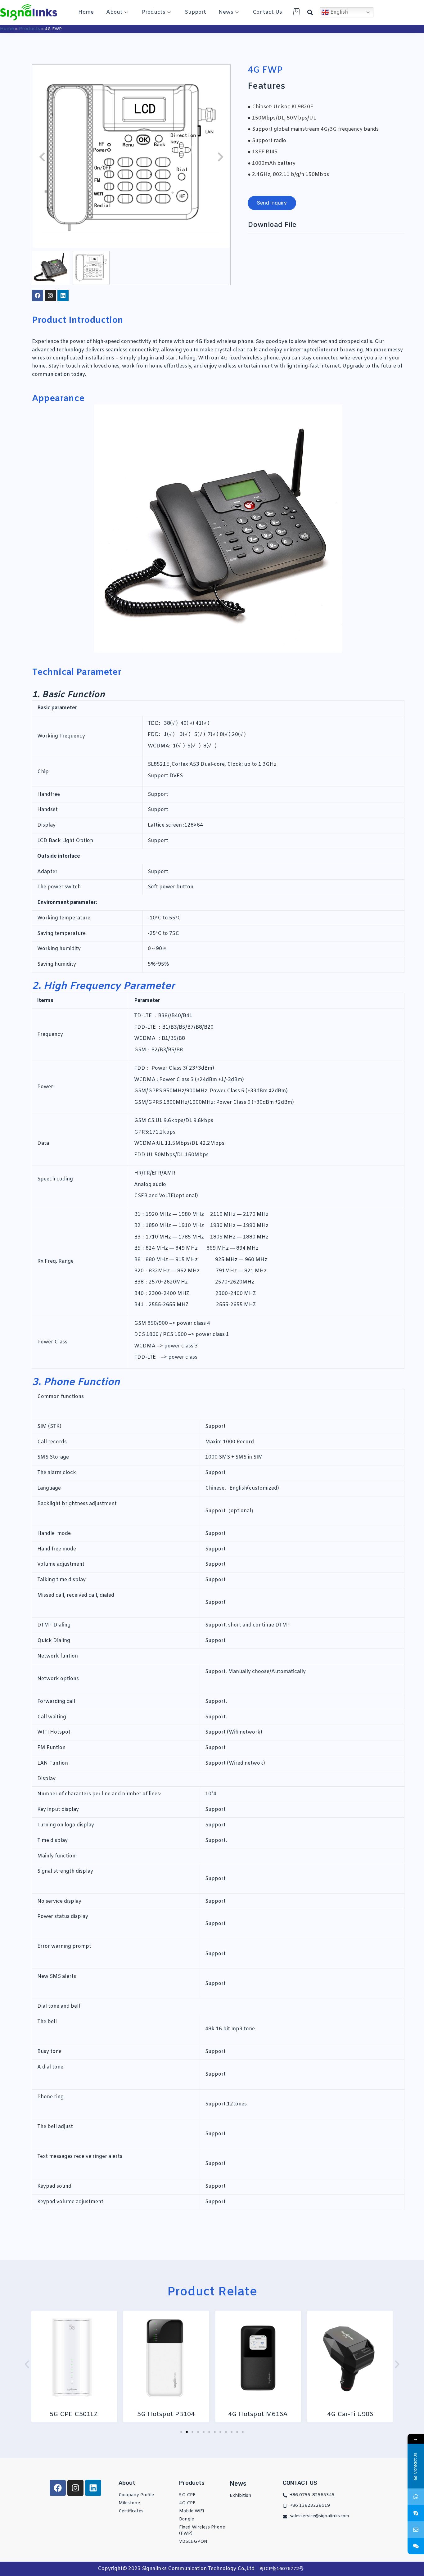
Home (86, 12)
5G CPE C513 (365, 2414)
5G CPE (187, 2495)
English (338, 12)
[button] (310, 13)
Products (154, 12)
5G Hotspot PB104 (89, 2414)
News (226, 12)
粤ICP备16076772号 (281, 2569)
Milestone (129, 2503)
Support (195, 12)
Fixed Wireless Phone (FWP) (202, 2531)
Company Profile (136, 2495)
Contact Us (267, 12)
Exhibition (241, 2496)
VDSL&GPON (193, 2542)
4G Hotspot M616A (181, 2414)
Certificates (131, 2511)
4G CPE (187, 2503)
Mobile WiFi (192, 2511)
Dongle (187, 2519)
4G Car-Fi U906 (273, 2414)
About (114, 12)
